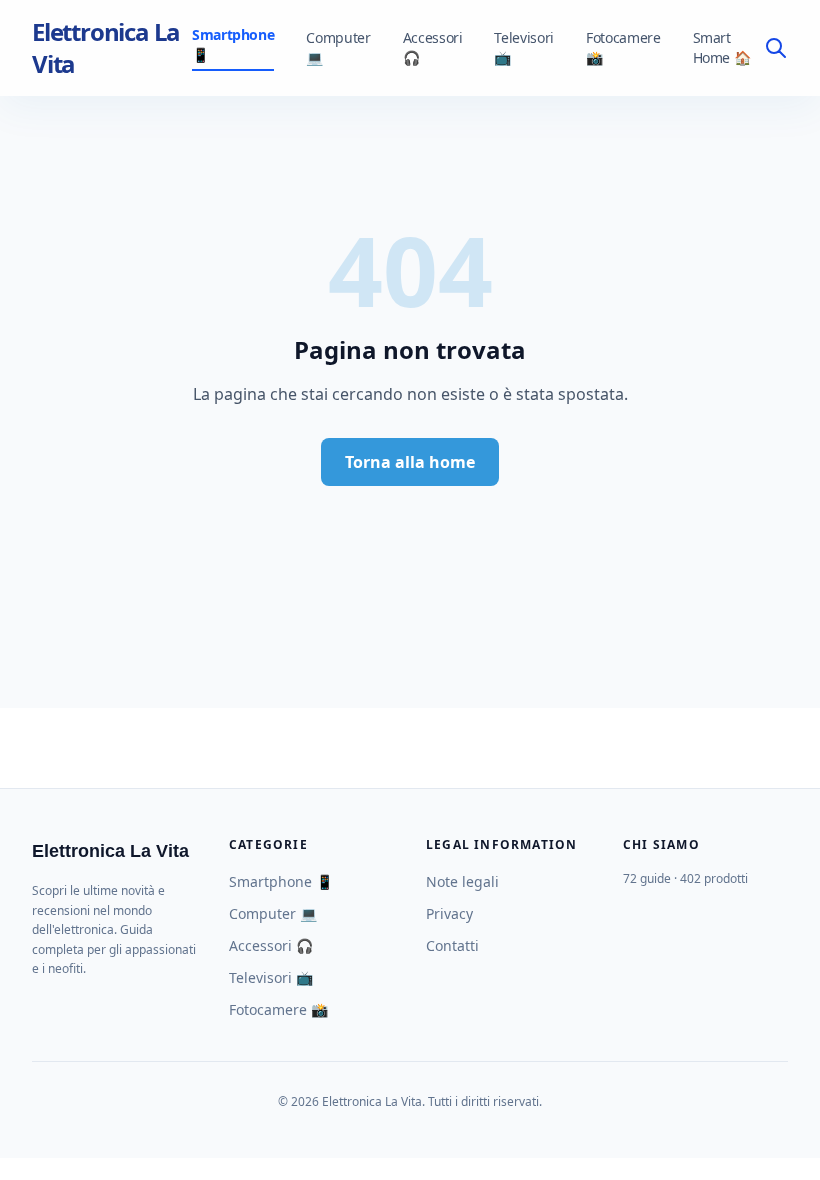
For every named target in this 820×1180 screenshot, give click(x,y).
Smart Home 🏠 (722, 47)
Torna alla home (410, 462)
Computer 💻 (338, 47)
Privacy (449, 913)
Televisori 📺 (524, 47)
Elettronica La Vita (106, 48)
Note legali (462, 881)
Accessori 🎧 (433, 47)
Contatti (452, 945)
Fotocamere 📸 (623, 47)
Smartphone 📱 (233, 44)
